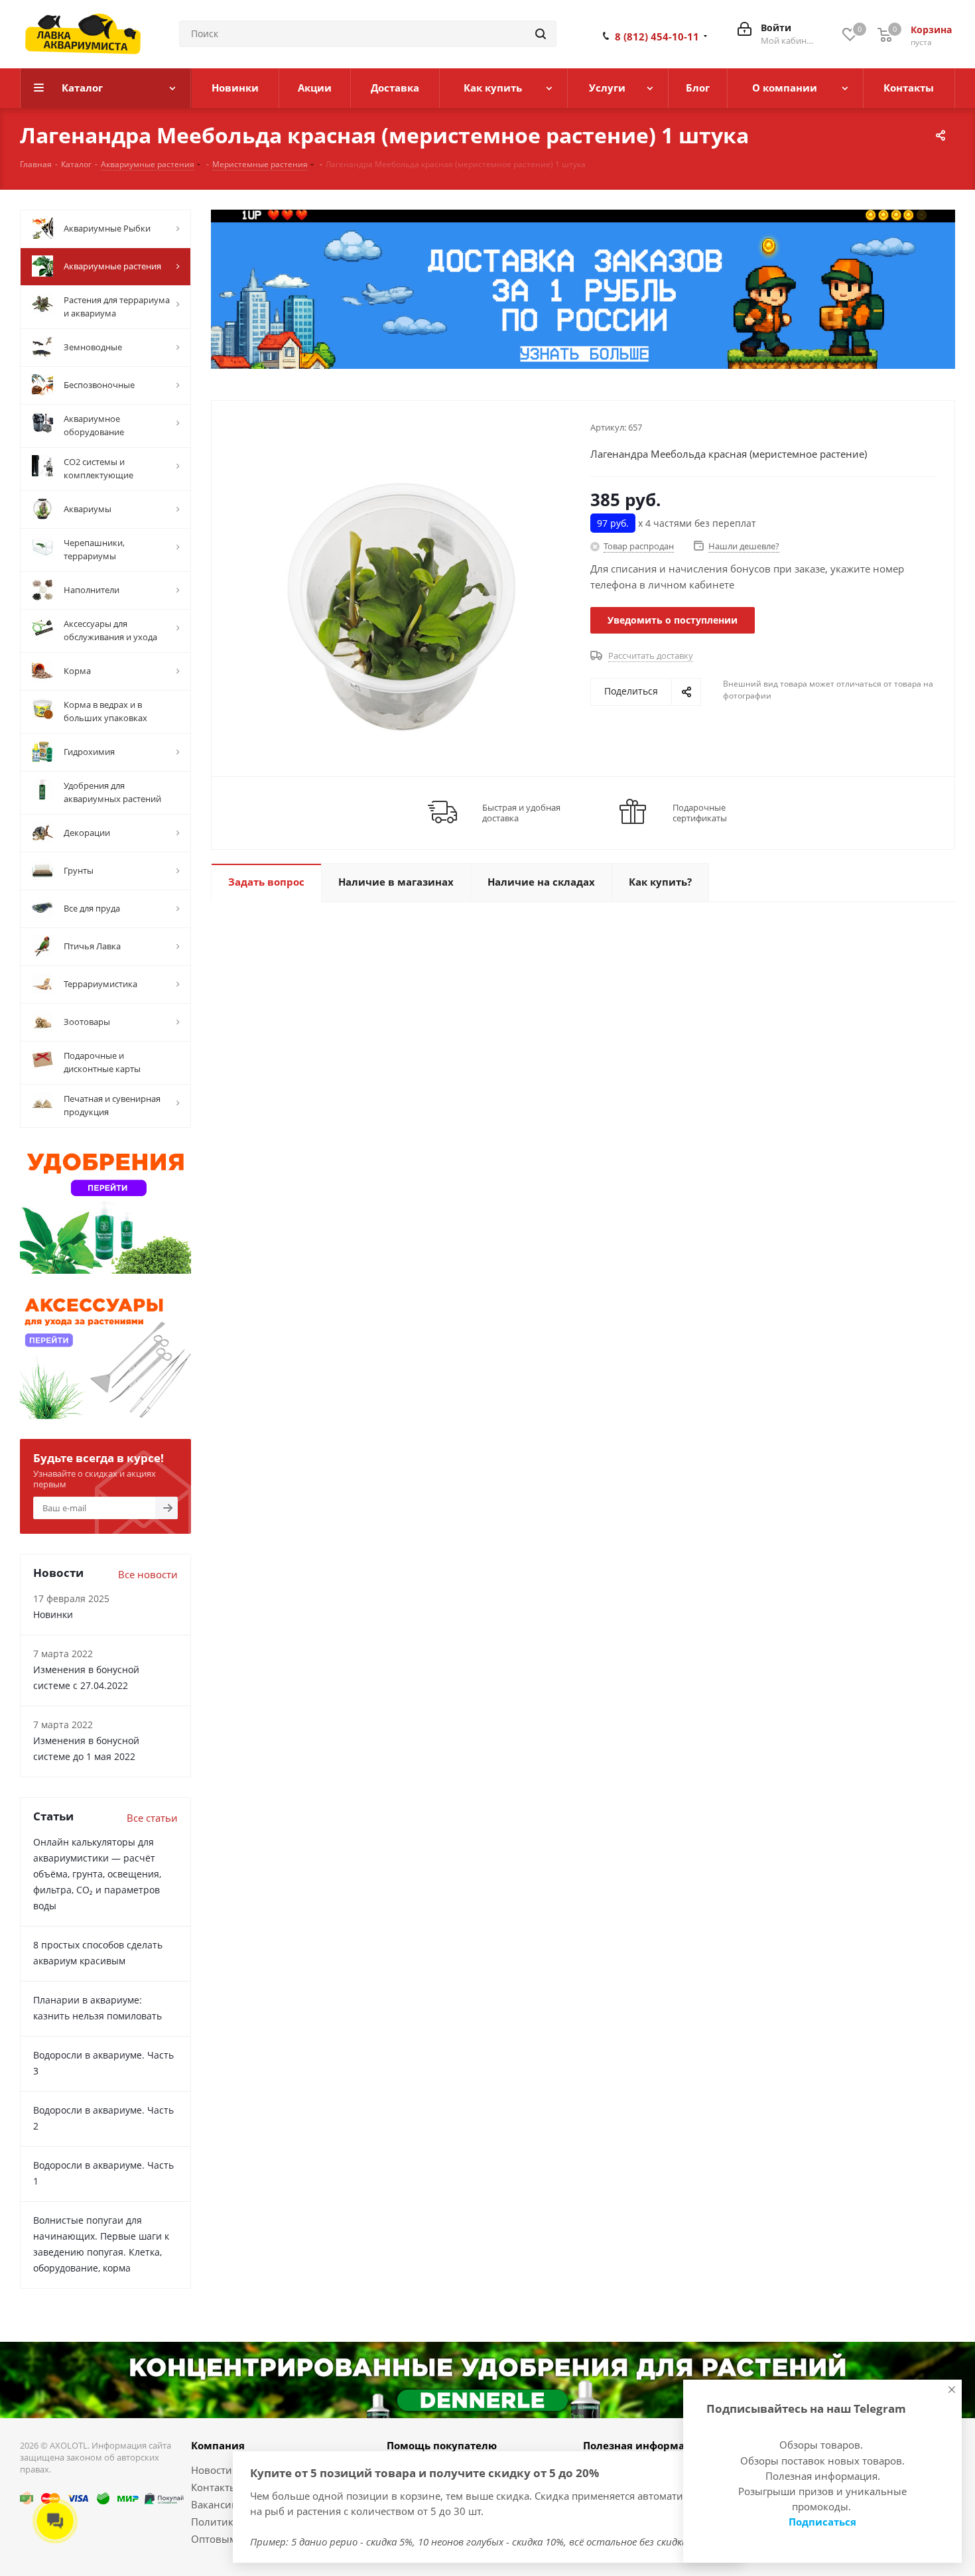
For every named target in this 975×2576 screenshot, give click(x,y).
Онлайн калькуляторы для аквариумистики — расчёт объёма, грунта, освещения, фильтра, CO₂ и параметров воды (97, 1874)
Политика (215, 2522)
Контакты (214, 2487)
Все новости (148, 1574)
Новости (212, 2470)
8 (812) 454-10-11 (657, 36)
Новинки (53, 1614)
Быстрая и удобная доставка (521, 813)
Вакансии (215, 2504)
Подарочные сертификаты (700, 813)
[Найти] (541, 34)
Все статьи (152, 1818)
